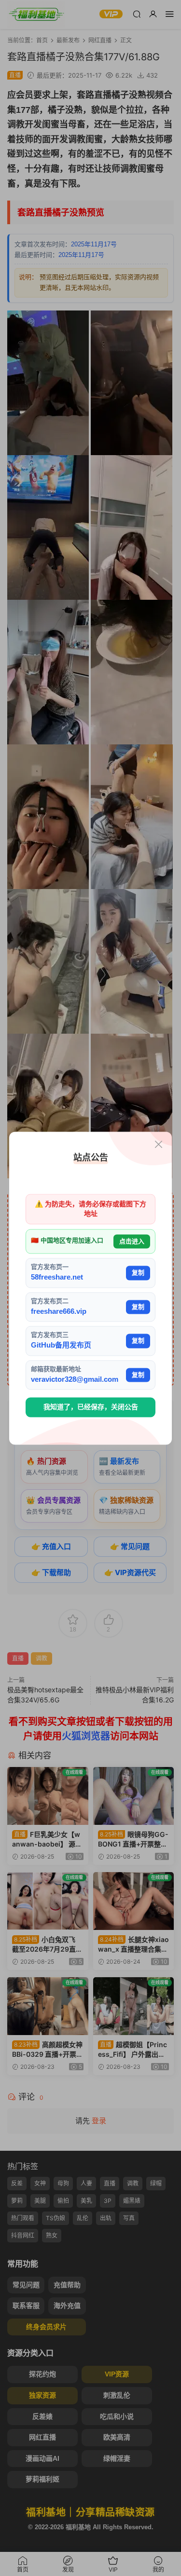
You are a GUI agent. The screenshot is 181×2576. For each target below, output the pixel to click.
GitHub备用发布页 (61, 1345)
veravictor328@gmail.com (75, 1379)
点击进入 (132, 1241)
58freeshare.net (57, 1277)
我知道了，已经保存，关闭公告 (91, 1407)
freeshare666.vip (59, 1311)
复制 (138, 1273)
